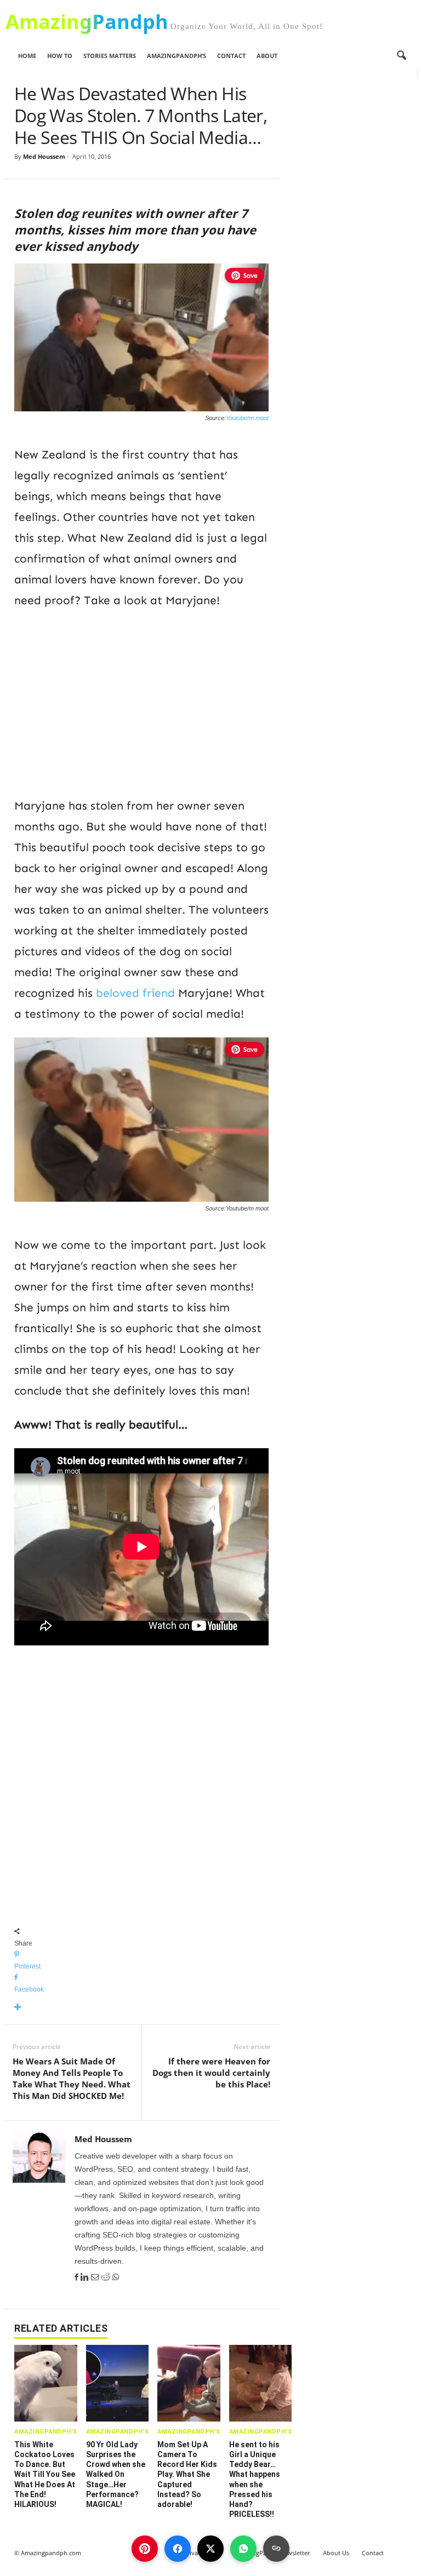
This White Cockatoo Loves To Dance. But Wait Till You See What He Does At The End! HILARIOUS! (45, 2474)
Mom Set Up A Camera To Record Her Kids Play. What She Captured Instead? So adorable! (187, 2474)
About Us (336, 2553)
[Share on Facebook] (178, 2549)
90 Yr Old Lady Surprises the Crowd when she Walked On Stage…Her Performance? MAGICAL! (116, 2474)
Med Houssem (44, 156)
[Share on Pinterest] (145, 2549)
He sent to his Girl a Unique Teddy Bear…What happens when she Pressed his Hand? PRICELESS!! (255, 2479)
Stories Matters (110, 56)
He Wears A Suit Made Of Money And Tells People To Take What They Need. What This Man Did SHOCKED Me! (72, 2078)
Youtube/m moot (247, 418)
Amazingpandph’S (177, 56)
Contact (231, 56)
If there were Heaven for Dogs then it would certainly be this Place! (211, 2073)
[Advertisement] (141, 701)
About (267, 56)
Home (27, 56)
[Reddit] (107, 2277)
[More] (141, 2008)
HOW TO (60, 56)
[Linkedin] (86, 2277)
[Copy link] (276, 2549)
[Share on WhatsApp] (243, 2549)
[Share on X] (210, 2549)
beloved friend (135, 993)
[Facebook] (78, 2277)
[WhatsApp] (116, 2277)
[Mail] (96, 2277)
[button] (401, 56)
